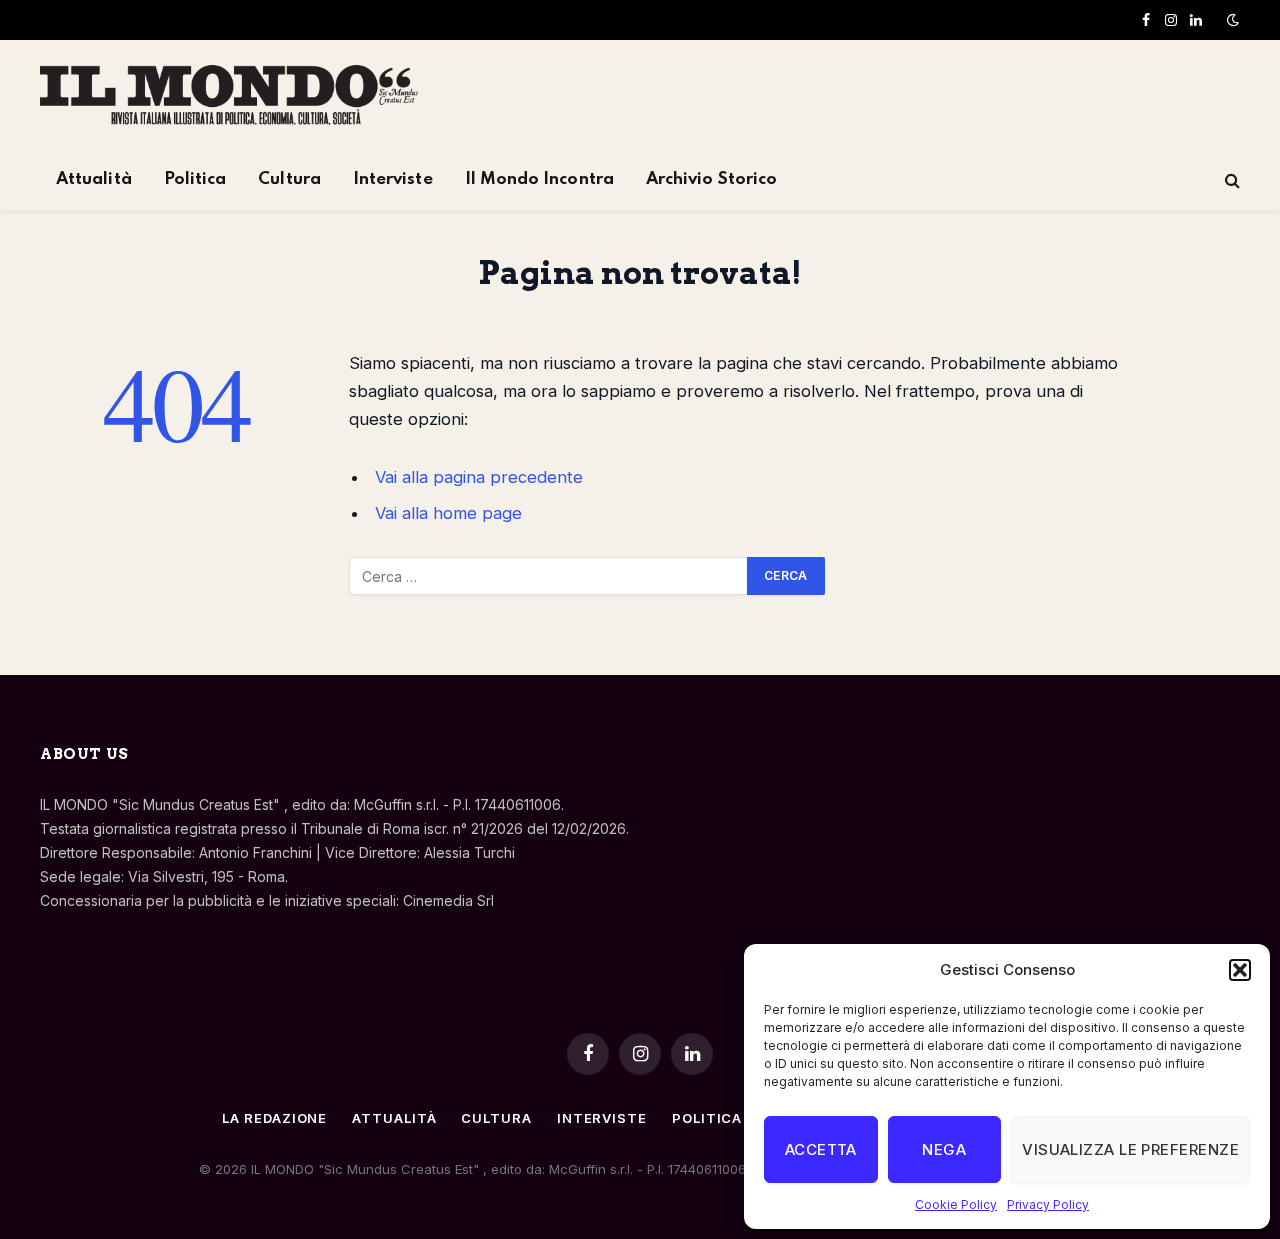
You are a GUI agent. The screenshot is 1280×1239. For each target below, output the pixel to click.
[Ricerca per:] (549, 576)
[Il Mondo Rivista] (229, 95)
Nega (944, 1149)
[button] (1240, 970)
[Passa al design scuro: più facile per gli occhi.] (1231, 20)
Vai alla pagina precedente (479, 477)
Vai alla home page (448, 513)
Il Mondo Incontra (539, 179)
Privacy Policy (1048, 1204)
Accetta (821, 1149)
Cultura (289, 179)
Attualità (94, 179)
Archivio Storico (711, 179)
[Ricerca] (1230, 180)
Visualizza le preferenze (1130, 1149)
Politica (195, 179)
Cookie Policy (956, 1204)
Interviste (393, 179)
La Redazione (274, 1118)
